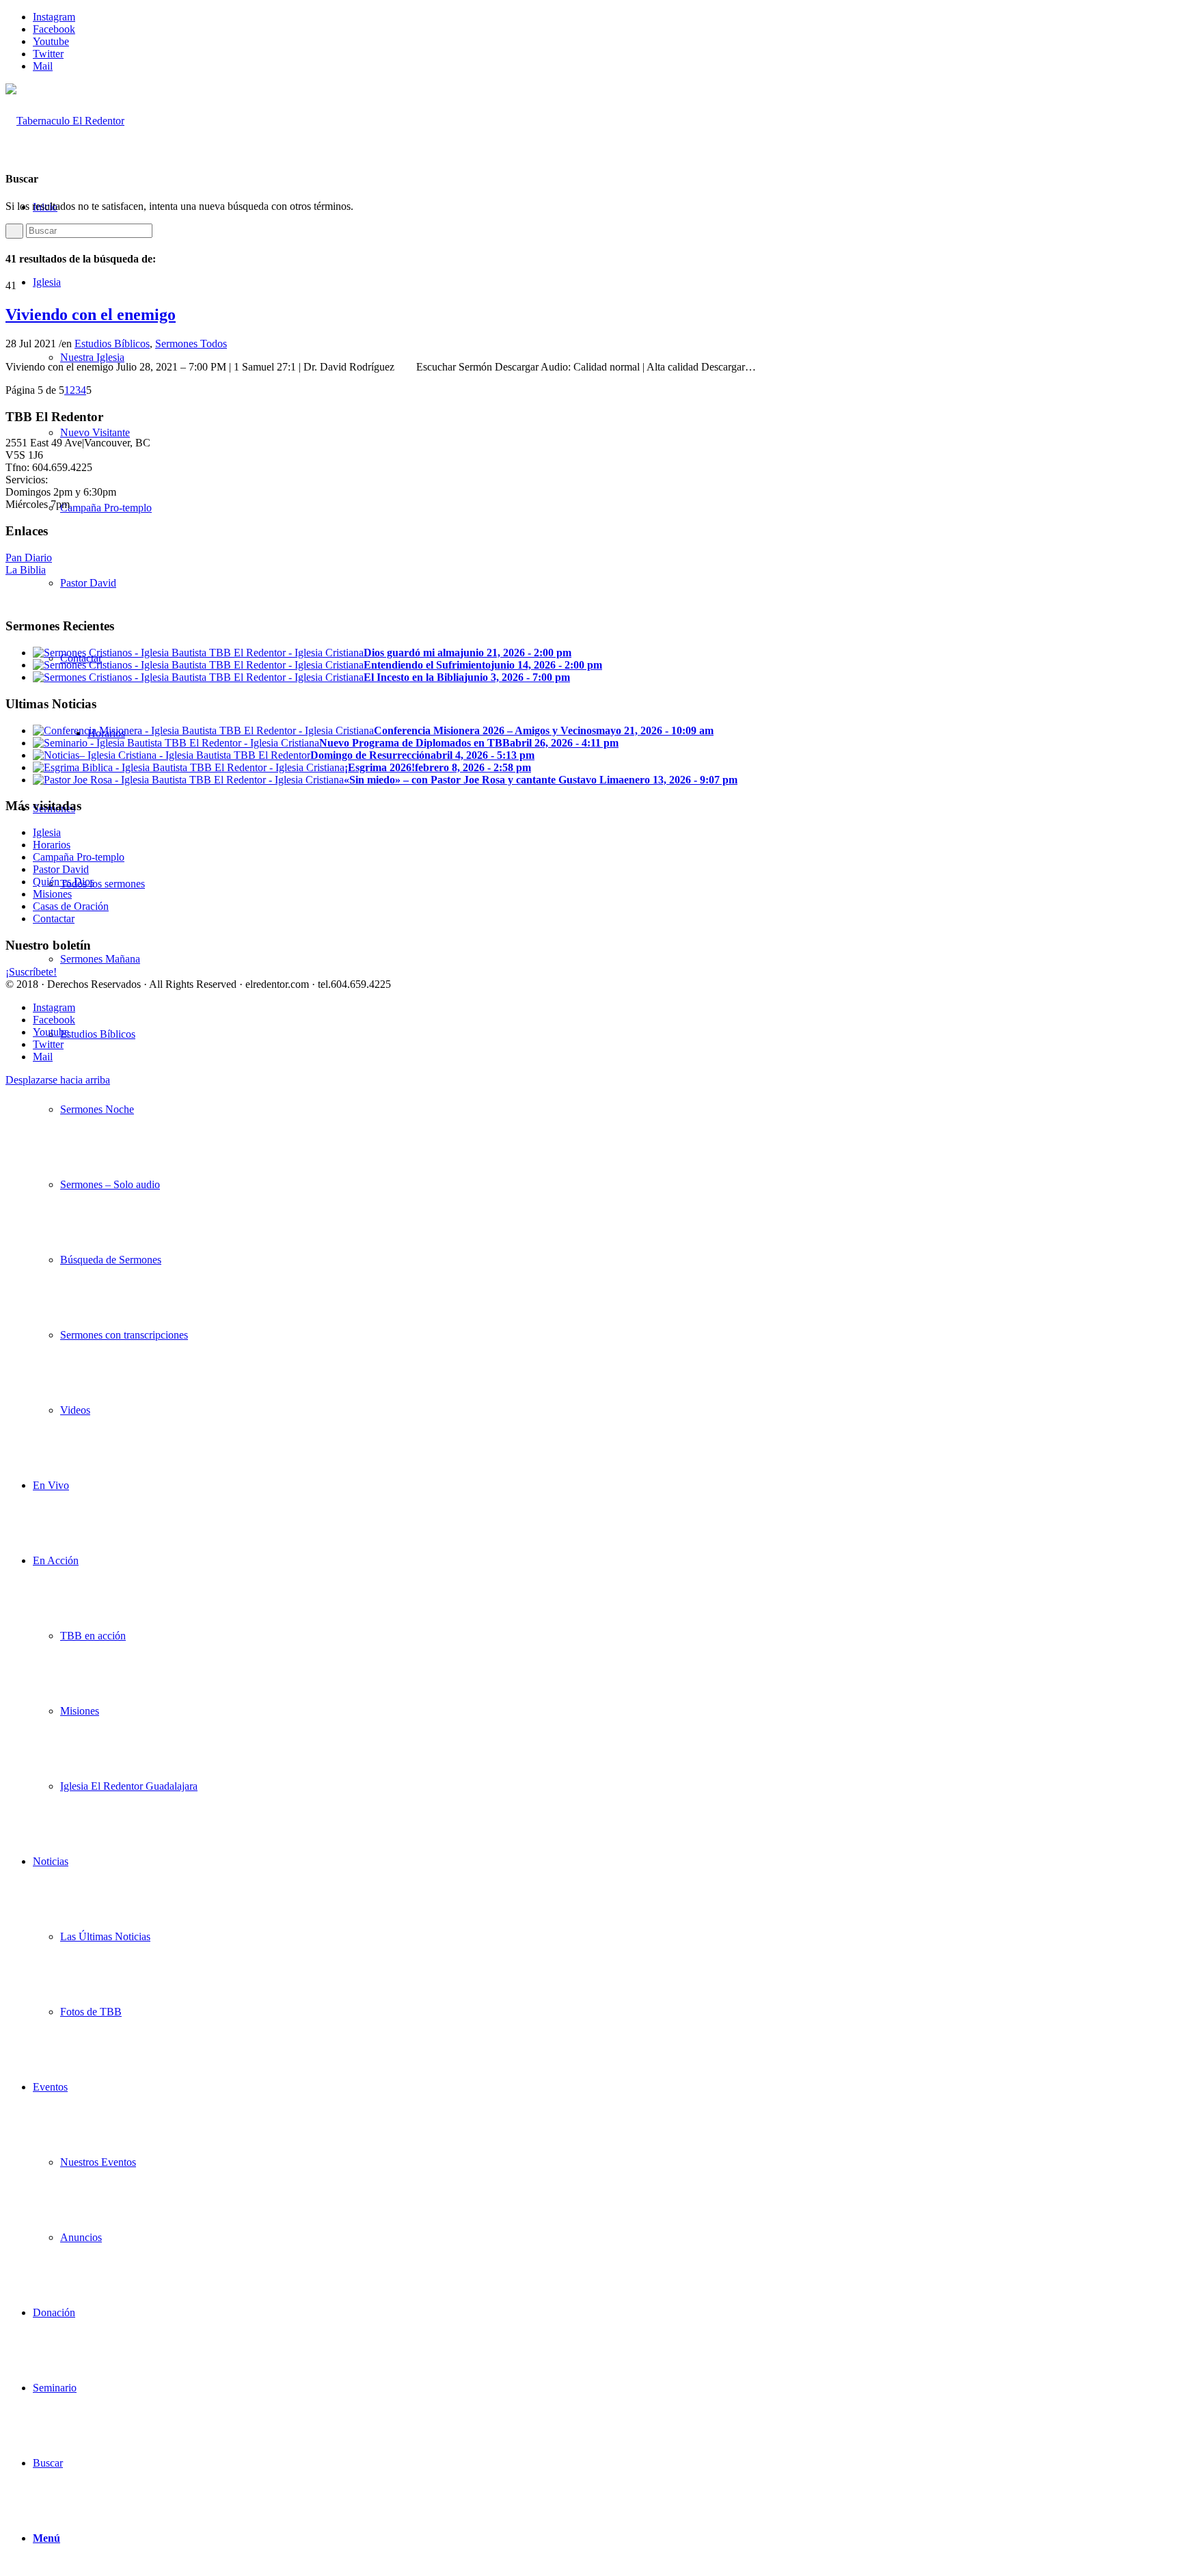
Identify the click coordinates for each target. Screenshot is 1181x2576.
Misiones (52, 894)
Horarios (52, 845)
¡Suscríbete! (31, 972)
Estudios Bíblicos (112, 344)
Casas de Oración (71, 906)
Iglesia (47, 832)
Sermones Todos (191, 344)
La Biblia (26, 570)
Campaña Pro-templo (79, 857)
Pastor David (61, 869)
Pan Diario (29, 558)
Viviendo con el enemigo (91, 314)
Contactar (54, 918)
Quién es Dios (64, 882)
